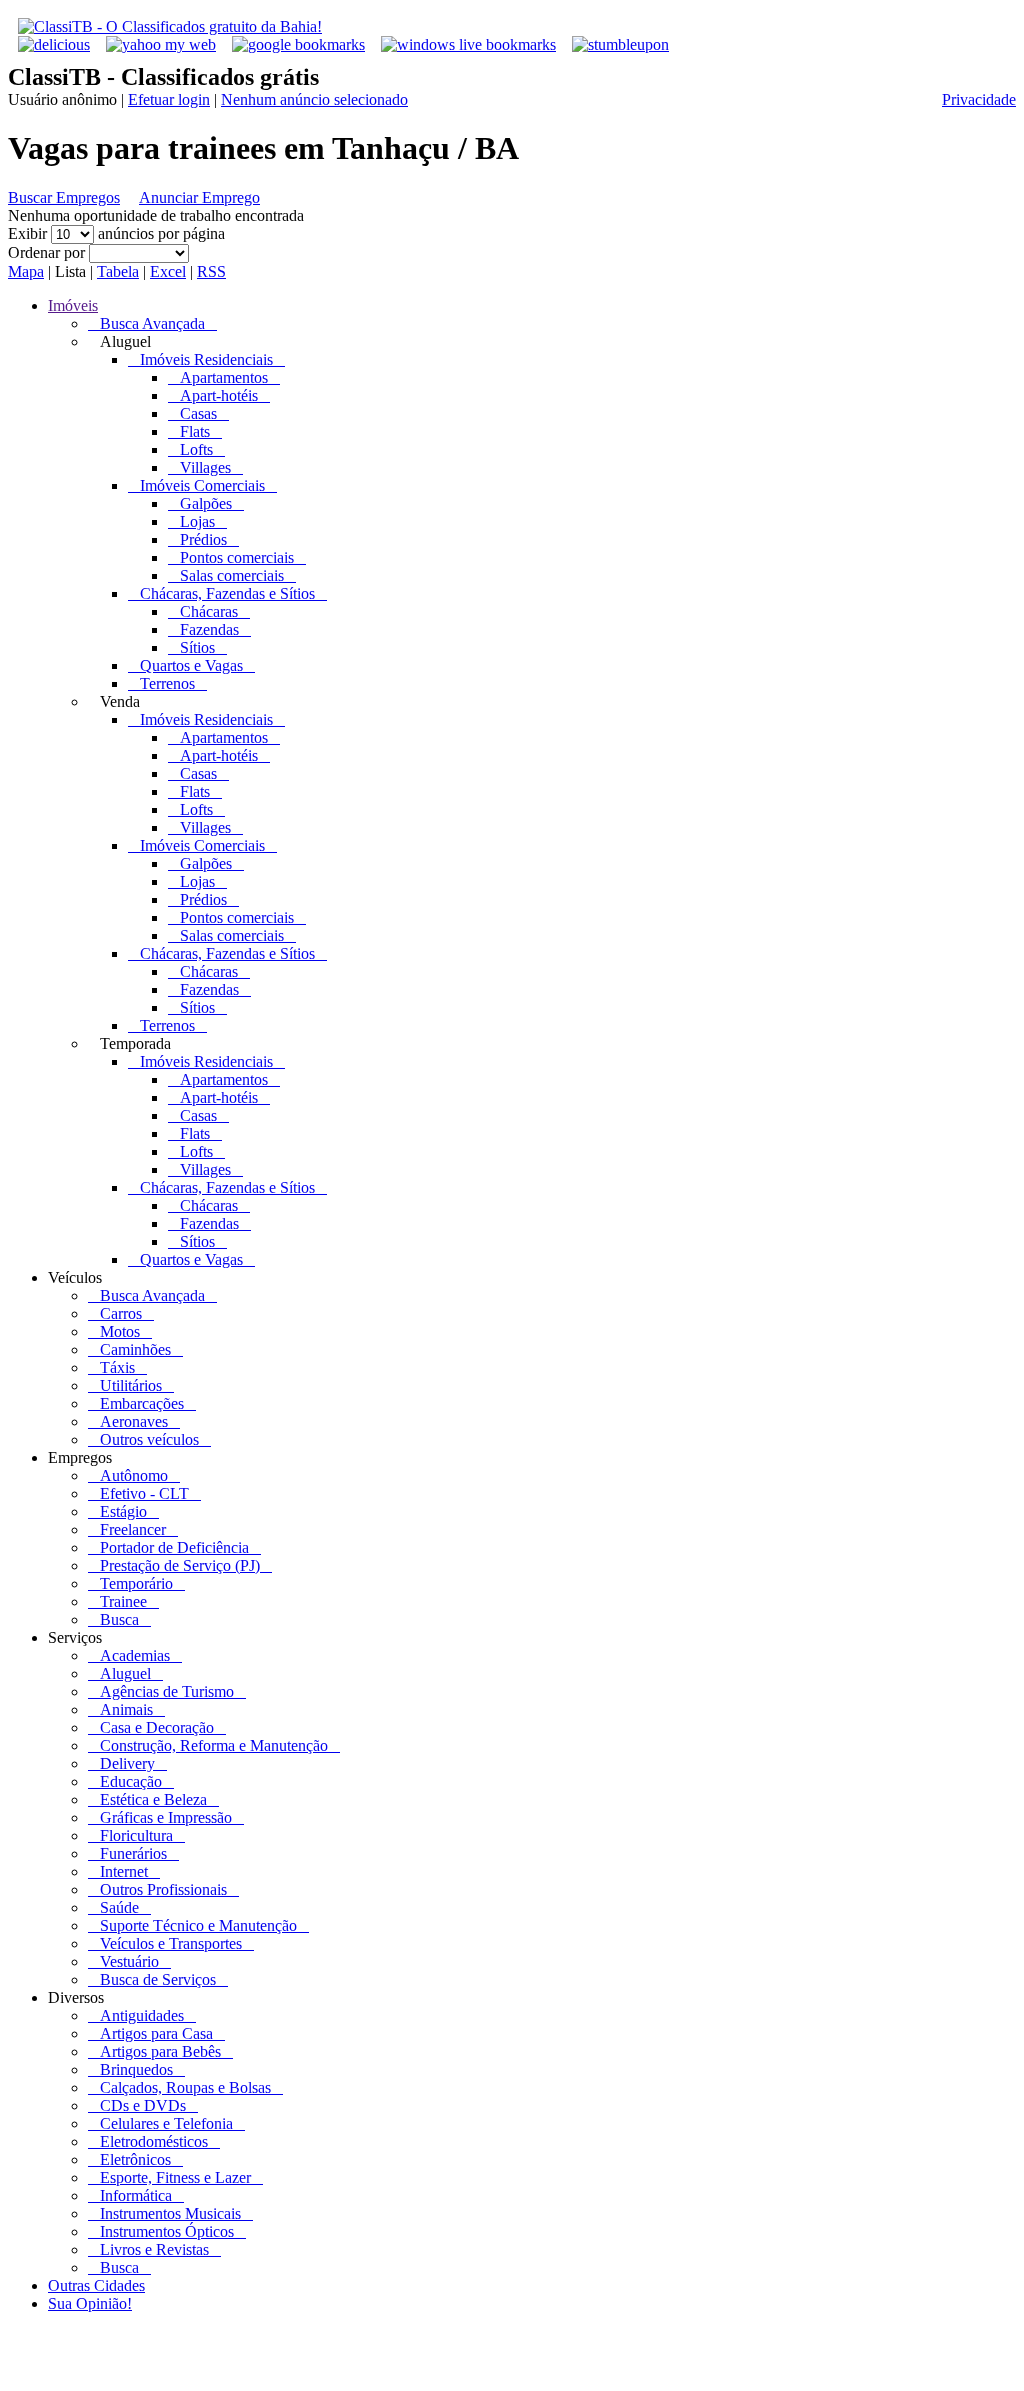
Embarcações (142, 1403)
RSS (211, 271)
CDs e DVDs (143, 2105)
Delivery (127, 1763)
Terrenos (167, 683)
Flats (195, 431)
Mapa (26, 271)
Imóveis (73, 305)
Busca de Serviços (158, 1979)
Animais (126, 1709)
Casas (198, 413)
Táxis (117, 1367)
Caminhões (135, 1349)
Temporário (136, 1583)
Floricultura (136, 1835)
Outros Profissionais (163, 1889)
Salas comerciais (232, 575)
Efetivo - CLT (144, 1493)
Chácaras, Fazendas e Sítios (227, 593)
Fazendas (209, 629)
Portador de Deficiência (174, 1547)
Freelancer (133, 1529)
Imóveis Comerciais (202, 485)
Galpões (206, 503)
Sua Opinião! (90, 2303)
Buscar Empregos (64, 197)
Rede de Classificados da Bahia (388, 2373)
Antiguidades (142, 2015)
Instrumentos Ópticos (167, 2231)
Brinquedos (136, 2069)
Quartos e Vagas (191, 665)
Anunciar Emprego (199, 197)
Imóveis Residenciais (206, 359)
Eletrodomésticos (154, 2141)
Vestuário (129, 1961)
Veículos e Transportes (171, 1943)
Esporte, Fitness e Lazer (175, 2177)
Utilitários (131, 1385)
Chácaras (209, 611)
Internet (124, 1871)
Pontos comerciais (237, 557)
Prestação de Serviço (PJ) (180, 1565)
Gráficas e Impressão (166, 1817)
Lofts (196, 449)
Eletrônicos (135, 2159)
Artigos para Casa (156, 2033)
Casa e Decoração (157, 1727)
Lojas (197, 521)
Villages (205, 467)
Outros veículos (149, 1439)
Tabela (118, 271)
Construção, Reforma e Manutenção (214, 1745)
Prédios (203, 539)
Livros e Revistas (154, 2249)
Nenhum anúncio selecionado (314, 99)
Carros (121, 1313)
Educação (131, 1781)
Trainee (123, 1601)
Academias (135, 1655)
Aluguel (125, 1673)
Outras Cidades (96, 2285)
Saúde (119, 1907)
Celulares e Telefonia (166, 2123)
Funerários (133, 1853)
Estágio (123, 1511)
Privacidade (979, 99)
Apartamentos (224, 377)
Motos (120, 1331)
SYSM (642, 2373)
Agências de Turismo (167, 1691)
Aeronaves (134, 1421)
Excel (168, 271)
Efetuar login (169, 99)
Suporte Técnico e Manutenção (198, 1925)
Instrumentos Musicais (170, 2213)
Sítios (197, 647)
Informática (136, 2195)
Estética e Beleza (153, 1799)
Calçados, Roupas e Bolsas (185, 2087)
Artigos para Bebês (160, 2051)
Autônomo (134, 1475)
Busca (119, 1619)
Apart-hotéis (219, 395)
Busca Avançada (152, 323)
